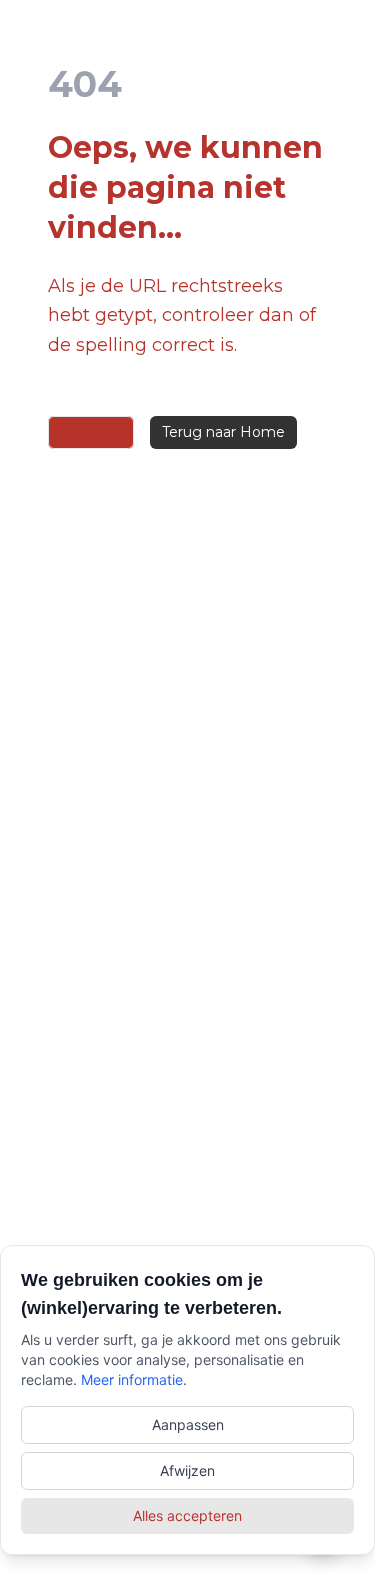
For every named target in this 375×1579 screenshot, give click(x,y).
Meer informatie (132, 1379)
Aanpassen (188, 1424)
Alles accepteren (187, 1515)
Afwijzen (187, 1470)
